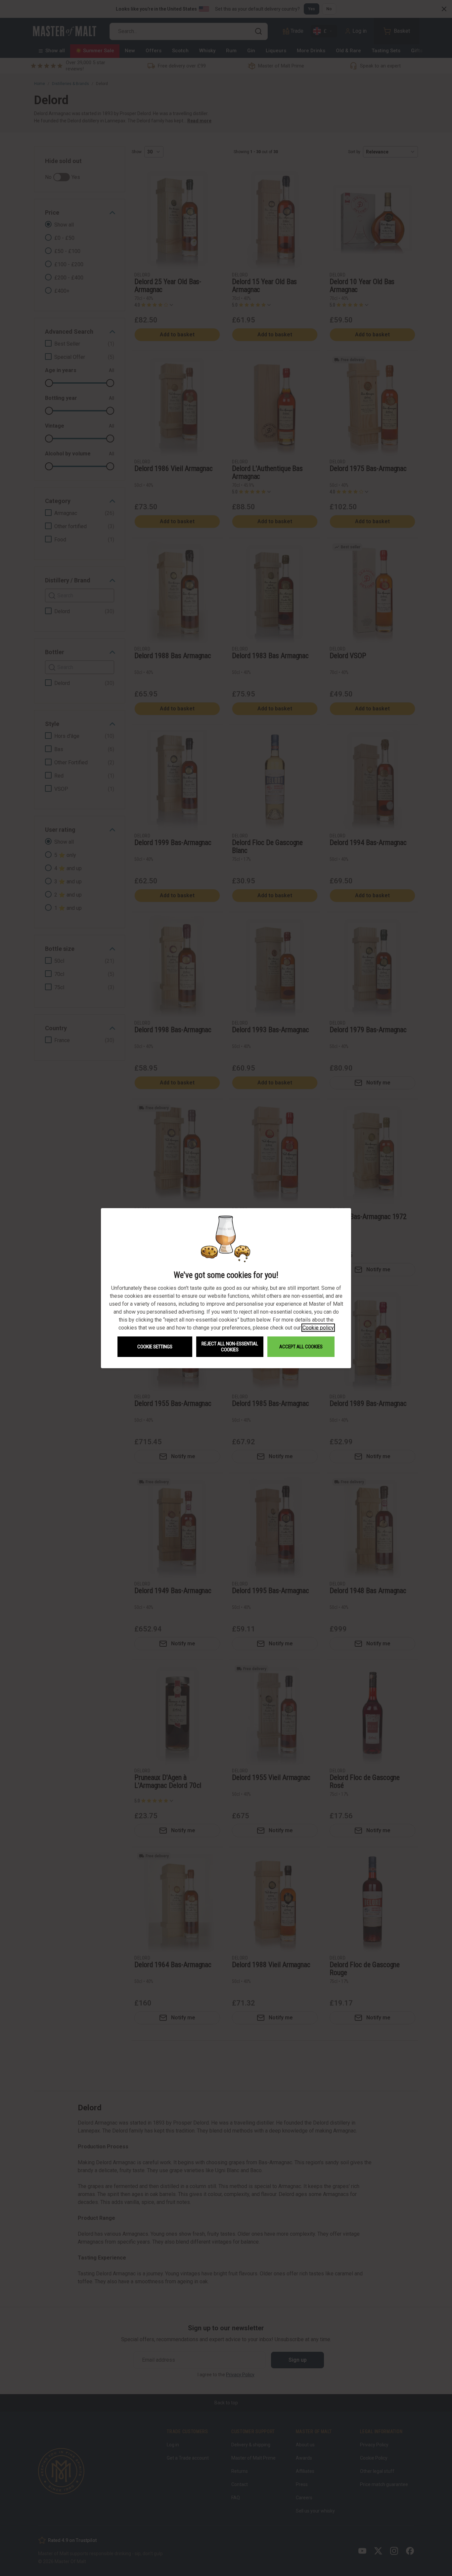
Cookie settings (155, 1347)
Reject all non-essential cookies (230, 1347)
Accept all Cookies (301, 1347)
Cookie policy (318, 1328)
